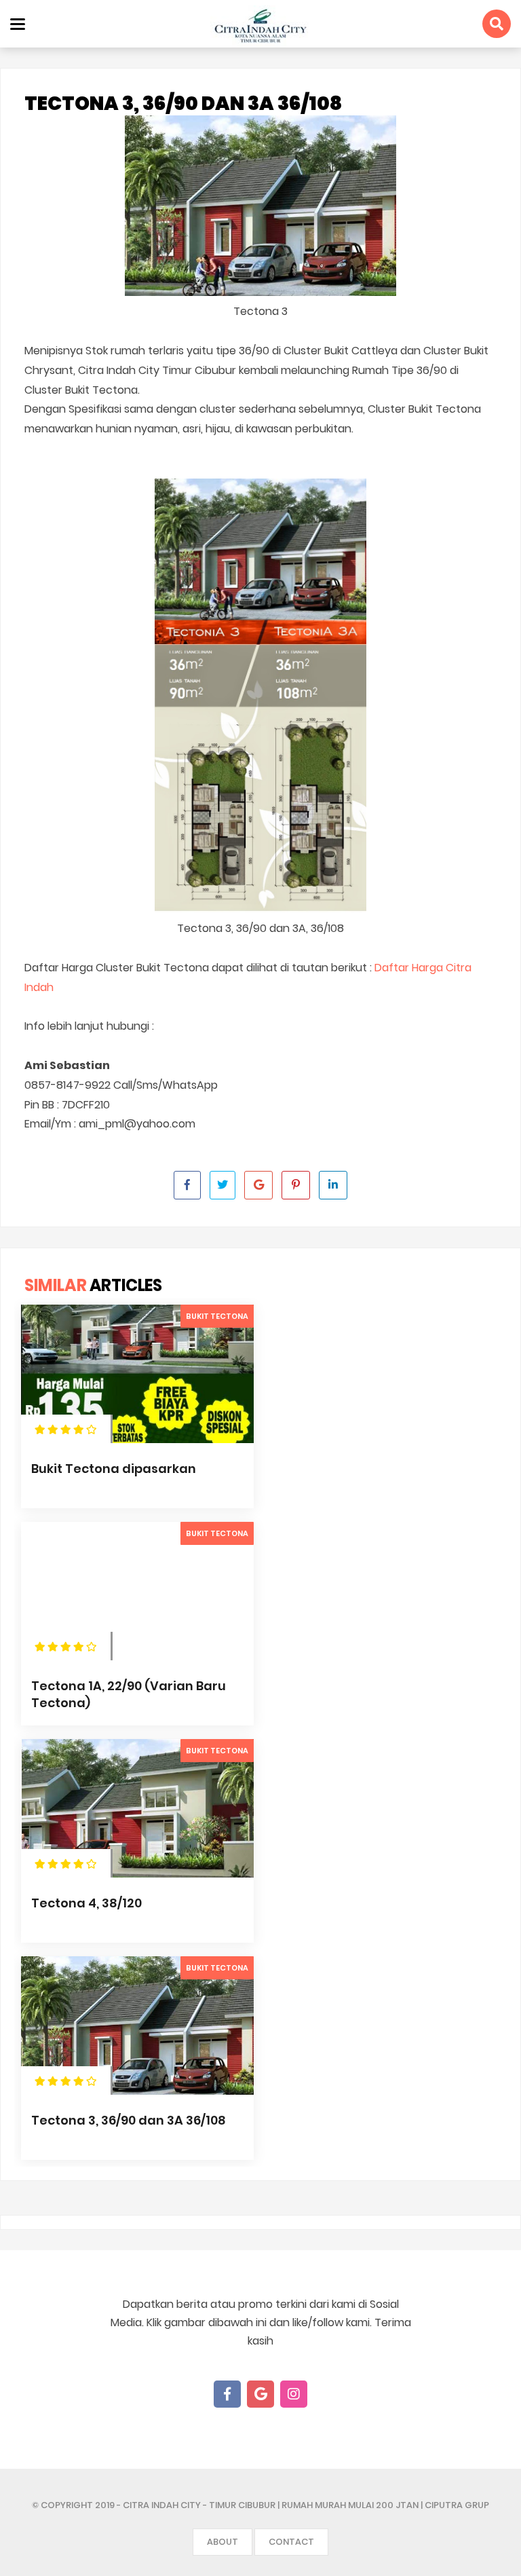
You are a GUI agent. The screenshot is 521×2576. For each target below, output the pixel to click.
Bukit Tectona (217, 1316)
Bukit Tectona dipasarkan (114, 1469)
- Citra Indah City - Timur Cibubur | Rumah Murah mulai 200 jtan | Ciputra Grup (303, 2505)
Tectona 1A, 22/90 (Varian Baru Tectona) (129, 1694)
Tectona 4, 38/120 (86, 1903)
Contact (291, 2542)
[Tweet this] (223, 1185)
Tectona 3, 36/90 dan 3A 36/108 (129, 2120)
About (223, 2542)
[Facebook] (227, 2394)
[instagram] (294, 2394)
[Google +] (260, 2394)
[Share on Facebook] (187, 1185)
